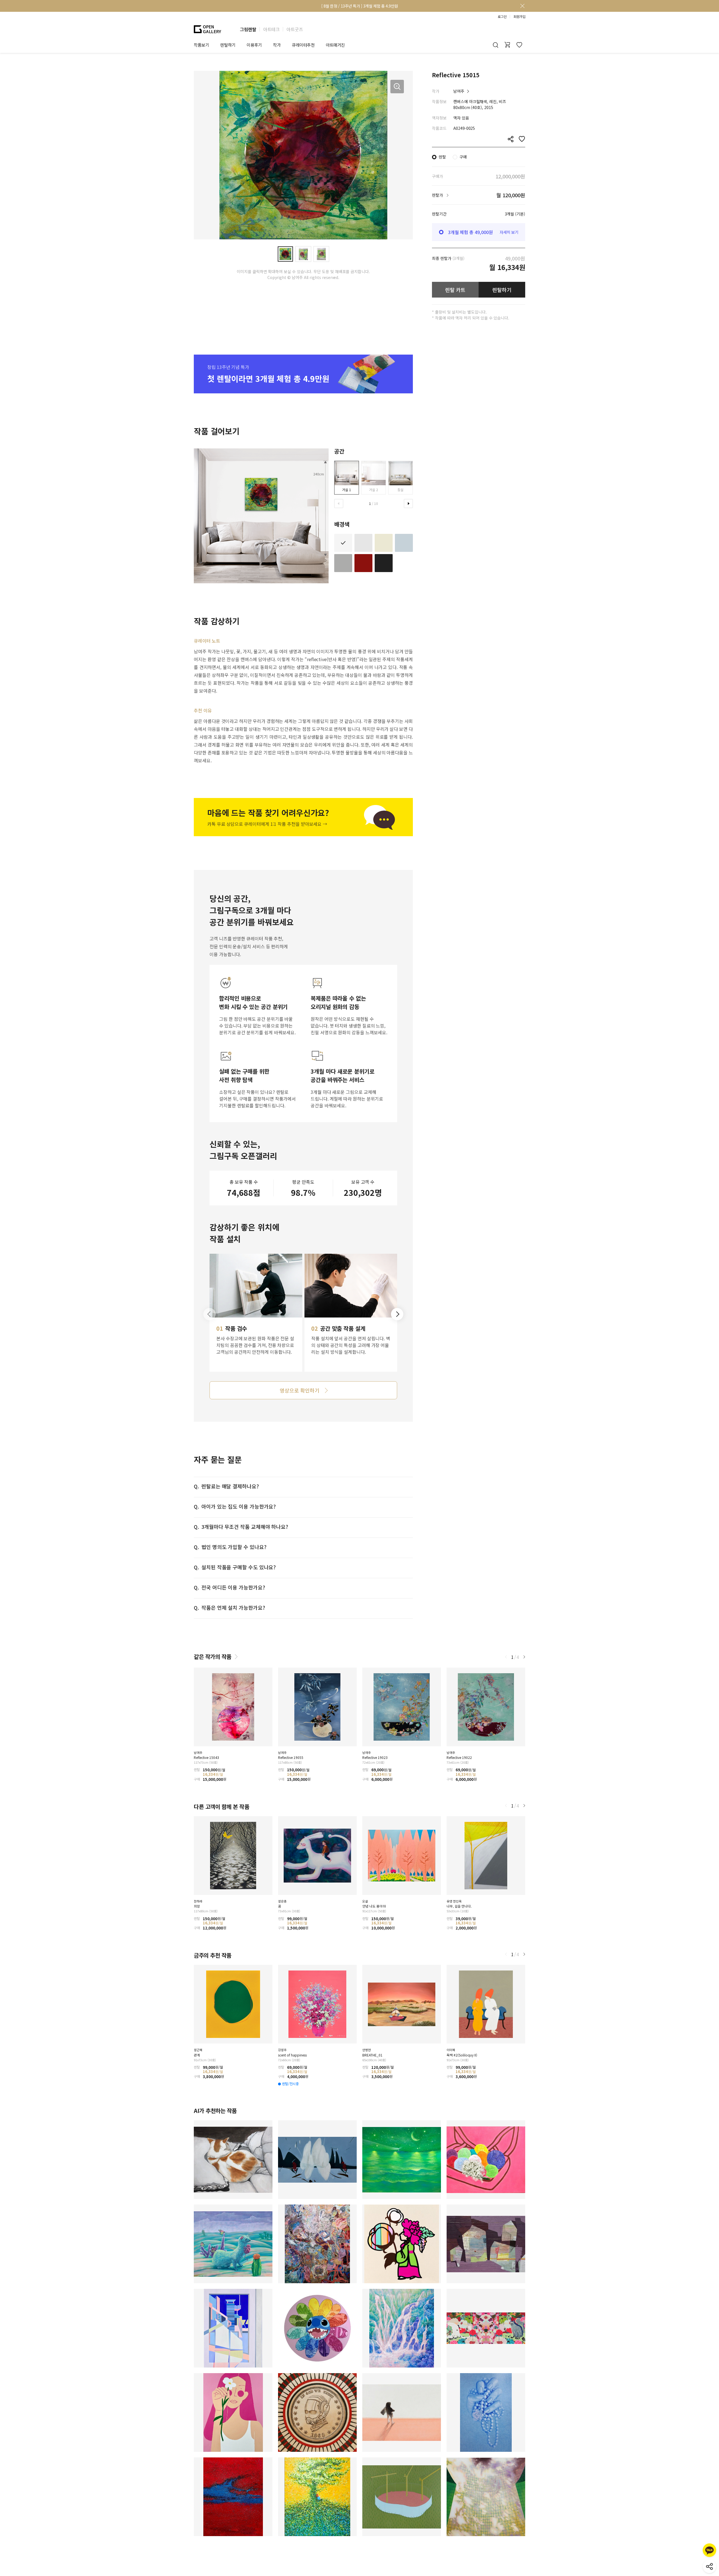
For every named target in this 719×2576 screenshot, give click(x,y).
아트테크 (271, 29)
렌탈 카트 (455, 290)
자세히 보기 (509, 232)
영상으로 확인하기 (299, 1390)
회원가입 (519, 17)
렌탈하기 (502, 290)
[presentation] (339, 504)
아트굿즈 (295, 29)
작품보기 (201, 45)
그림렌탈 (248, 29)
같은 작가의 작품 (213, 1657)
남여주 (459, 91)
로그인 (502, 17)
